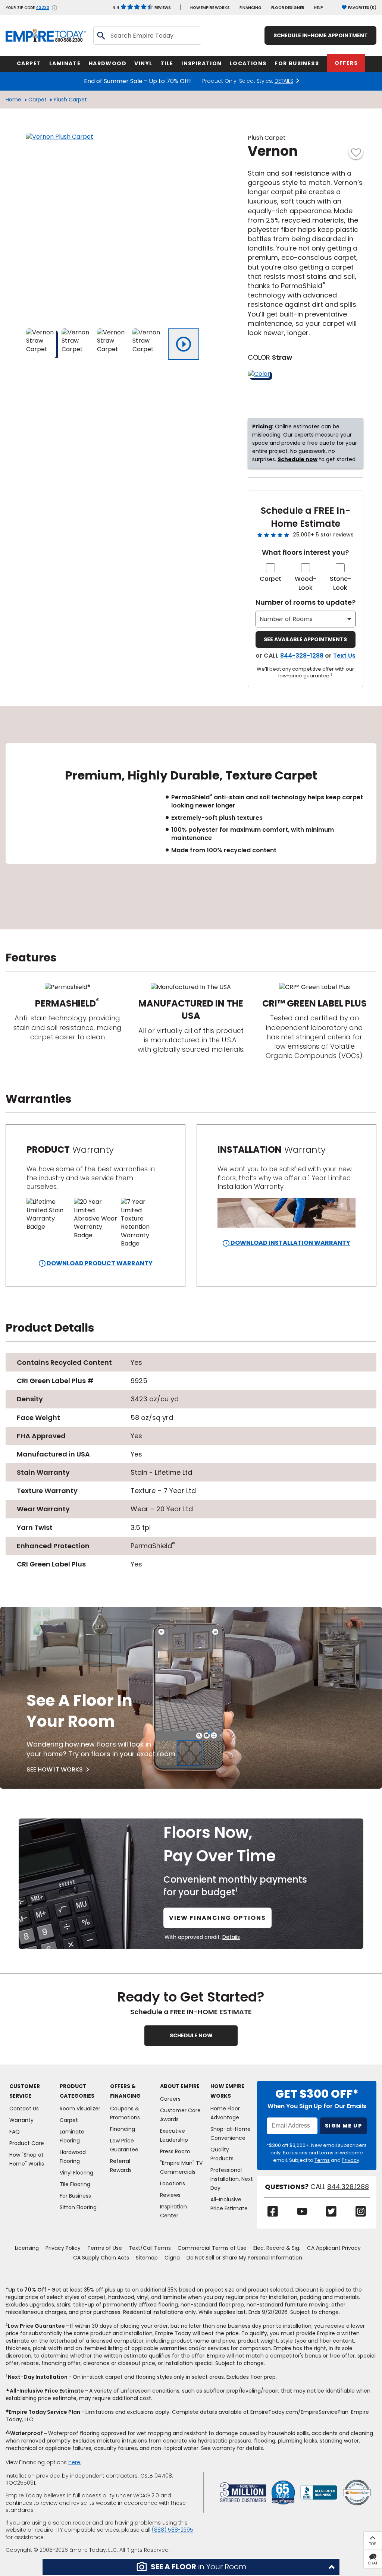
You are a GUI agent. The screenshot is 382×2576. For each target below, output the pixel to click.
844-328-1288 (302, 656)
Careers (170, 2099)
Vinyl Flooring (76, 2173)
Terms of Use (105, 2248)
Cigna (172, 2258)
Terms (322, 2160)
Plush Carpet (70, 100)
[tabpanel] (191, 818)
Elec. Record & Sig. (277, 2248)
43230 (43, 8)
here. (75, 2462)
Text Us (344, 656)
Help (319, 8)
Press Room (175, 2151)
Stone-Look (340, 583)
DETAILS (284, 81)
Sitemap (147, 2258)
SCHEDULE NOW (191, 2035)
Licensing (27, 2248)
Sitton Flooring (78, 2207)
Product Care (27, 2143)
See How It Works (55, 1769)
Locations (173, 2183)
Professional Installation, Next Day (232, 2179)
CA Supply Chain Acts (101, 2258)
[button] (191, 2567)
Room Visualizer (80, 2109)
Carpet (37, 100)
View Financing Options (217, 1918)
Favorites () (362, 8)
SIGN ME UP (343, 2126)
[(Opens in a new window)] (319, 2492)
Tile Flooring (75, 2184)
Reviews (142, 8)
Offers (346, 63)
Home (13, 100)
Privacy (350, 2160)
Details (231, 1937)
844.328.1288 (348, 2187)
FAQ (15, 2132)
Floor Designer (288, 8)
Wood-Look (306, 583)
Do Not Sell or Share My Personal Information (244, 2258)
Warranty (21, 2120)
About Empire (180, 2086)
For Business (75, 2196)
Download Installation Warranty (290, 1243)
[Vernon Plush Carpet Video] (184, 344)
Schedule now (298, 459)
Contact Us (24, 2109)
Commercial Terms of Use (212, 2248)
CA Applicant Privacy (334, 2248)
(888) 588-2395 (173, 2530)
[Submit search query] (101, 35)
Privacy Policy (63, 2248)
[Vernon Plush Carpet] (119, 226)
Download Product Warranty (99, 1263)
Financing (251, 8)
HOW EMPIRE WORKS (210, 8)
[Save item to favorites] (356, 152)
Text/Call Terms (150, 2248)
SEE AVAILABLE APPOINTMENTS (305, 639)
